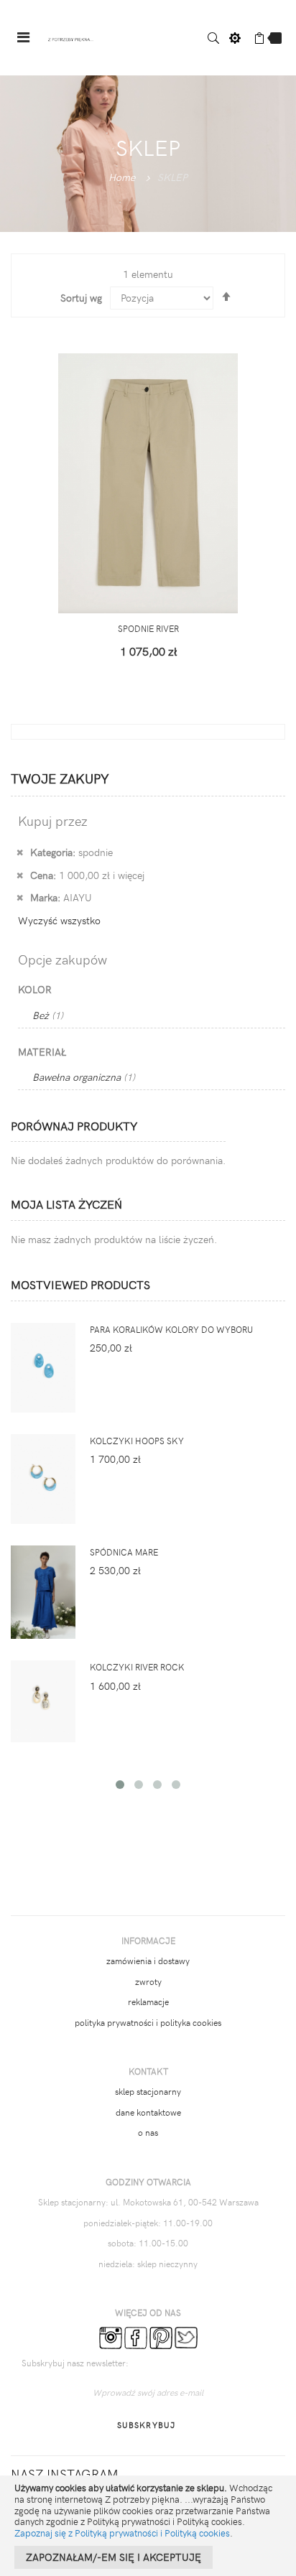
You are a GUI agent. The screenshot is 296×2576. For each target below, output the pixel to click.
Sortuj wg (81, 298)
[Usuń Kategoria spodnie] (20, 852)
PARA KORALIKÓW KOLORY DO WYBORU (171, 1329)
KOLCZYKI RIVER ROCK (137, 1667)
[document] (148, 2526)
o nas (148, 2132)
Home (122, 177)
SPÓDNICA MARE (124, 1552)
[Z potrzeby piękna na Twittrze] (186, 2336)
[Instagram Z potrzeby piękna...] (111, 2336)
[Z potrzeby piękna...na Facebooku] (136, 2336)
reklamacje (148, 2001)
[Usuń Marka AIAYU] (20, 897)
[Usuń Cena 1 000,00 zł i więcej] (20, 875)
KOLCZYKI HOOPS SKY (137, 1441)
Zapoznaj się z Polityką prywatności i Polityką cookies (122, 2533)
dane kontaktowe (148, 2112)
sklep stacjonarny (148, 2091)
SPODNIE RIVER (148, 628)
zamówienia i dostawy (148, 1961)
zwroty (148, 1981)
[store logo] (71, 38)
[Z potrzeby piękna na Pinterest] (161, 2336)
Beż (48, 1015)
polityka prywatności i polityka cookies (148, 2022)
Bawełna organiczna (84, 1077)
